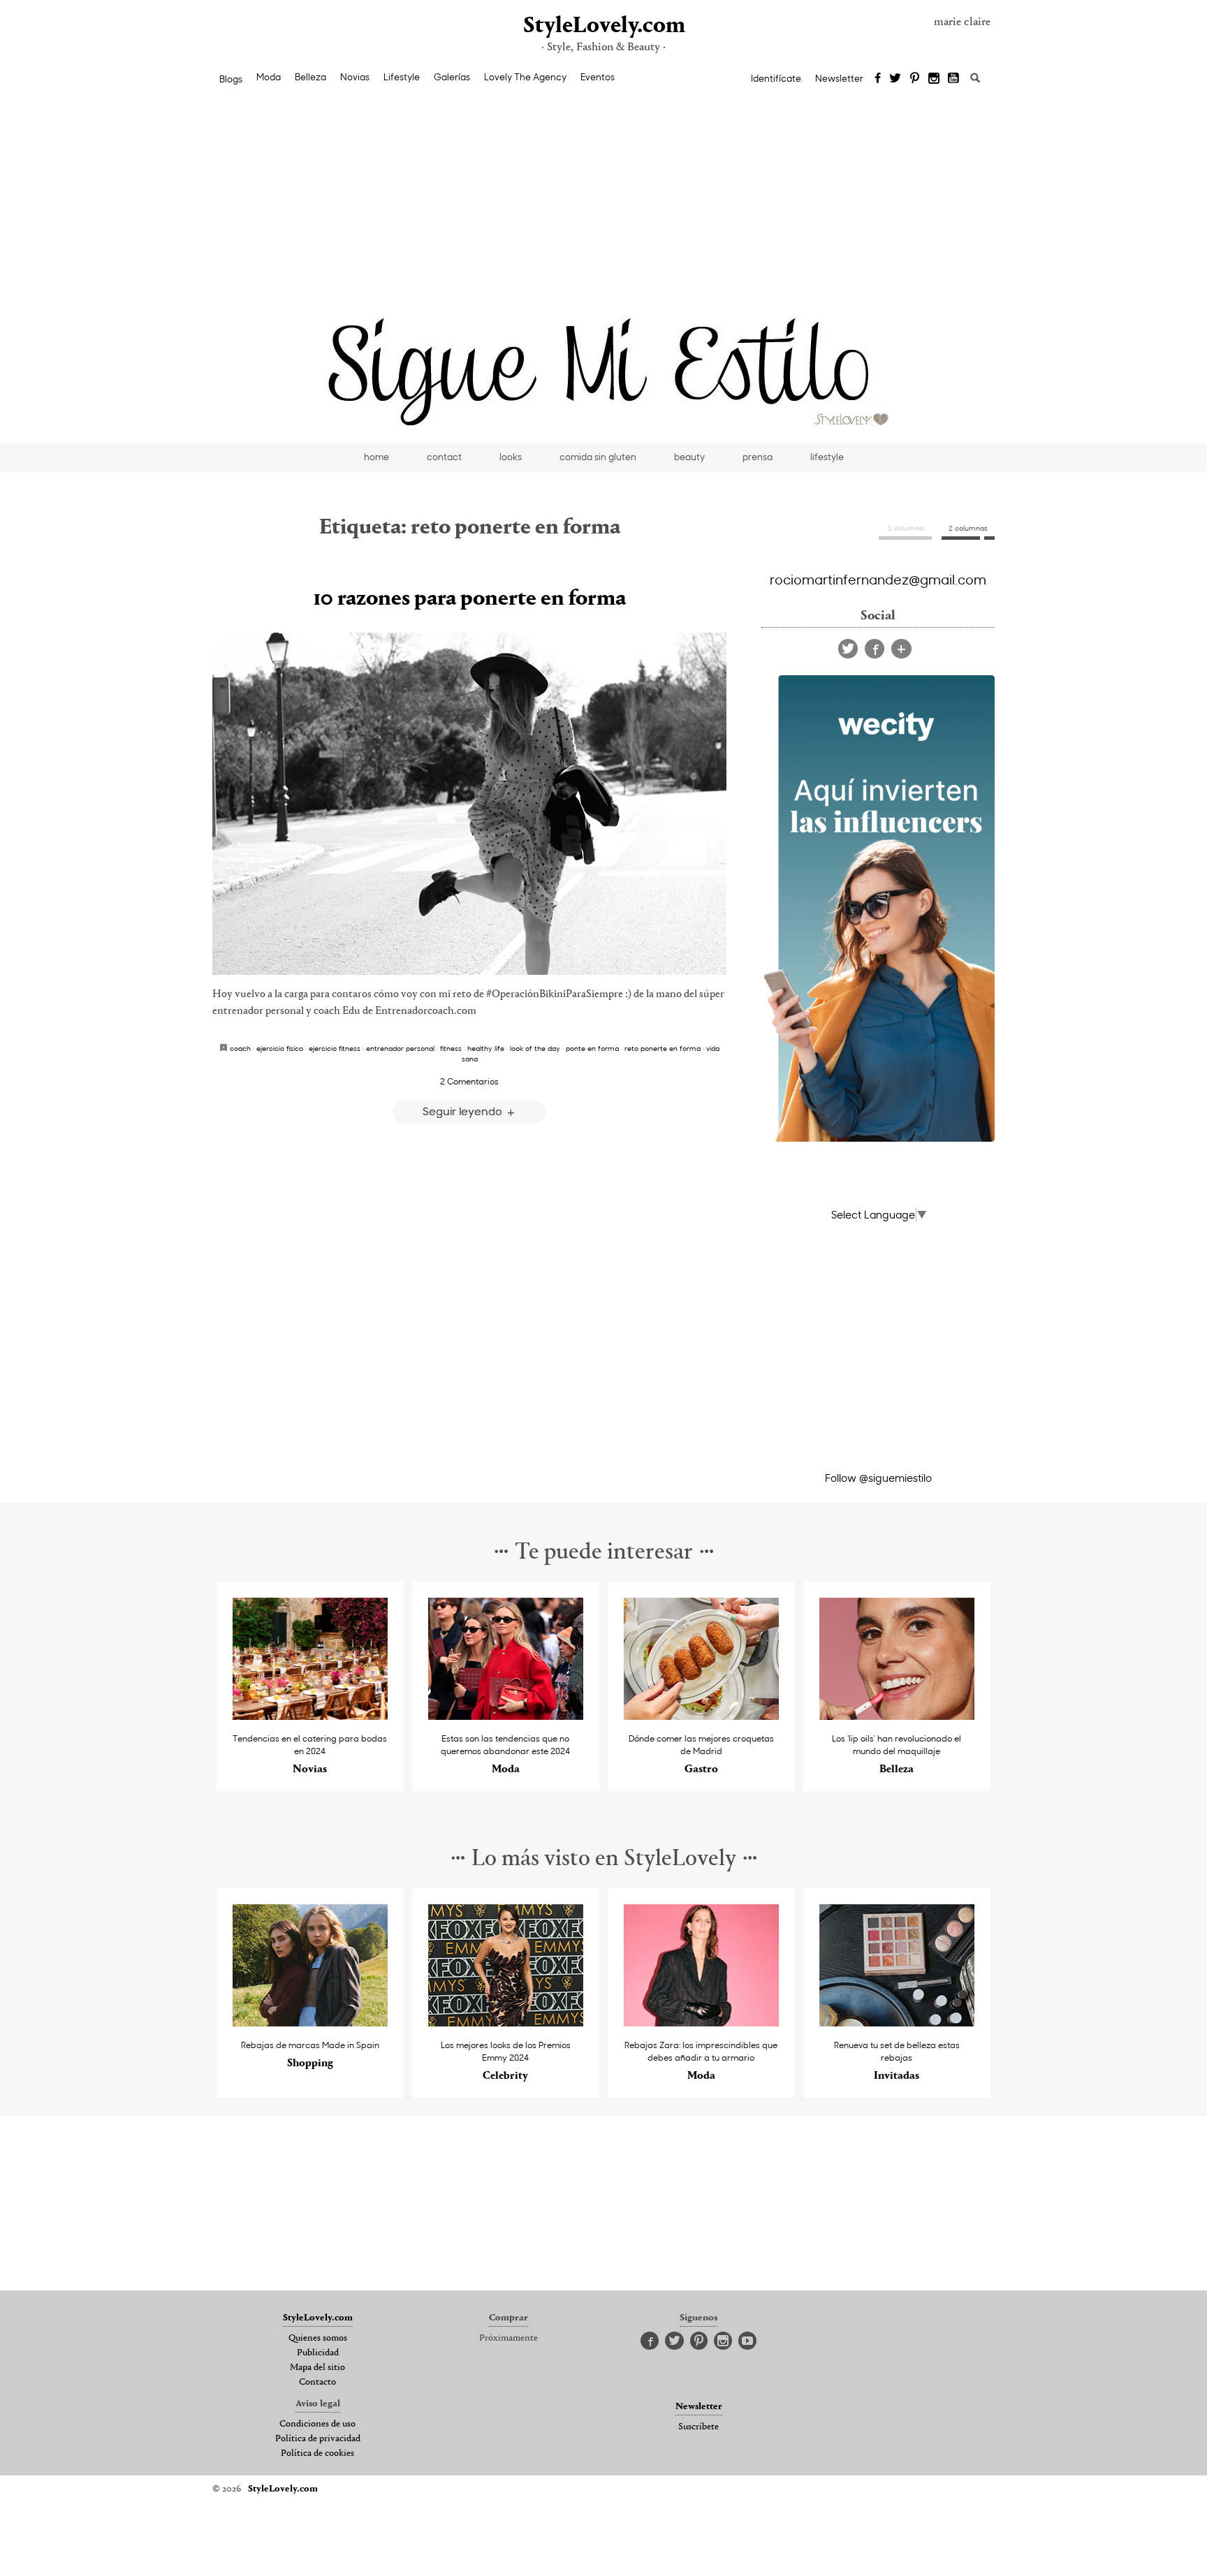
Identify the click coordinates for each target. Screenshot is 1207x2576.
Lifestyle (402, 77)
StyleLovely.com (603, 26)
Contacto (317, 2383)
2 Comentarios (469, 1081)
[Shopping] (310, 2023)
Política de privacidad (318, 2439)
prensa (758, 457)
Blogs (231, 79)
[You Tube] (954, 79)
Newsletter (839, 78)
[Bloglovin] (901, 649)
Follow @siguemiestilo (878, 1478)
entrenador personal (400, 1048)
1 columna (906, 528)
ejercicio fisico (280, 1048)
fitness (451, 1048)
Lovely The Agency (525, 77)
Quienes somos (318, 2339)
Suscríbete (698, 2427)
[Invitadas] (897, 2023)
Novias (355, 77)
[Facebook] (878, 79)
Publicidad (318, 2353)
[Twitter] (895, 79)
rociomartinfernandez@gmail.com (878, 579)
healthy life (486, 1048)
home (376, 457)
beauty (689, 457)
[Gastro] (702, 1716)
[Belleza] (897, 1716)
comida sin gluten (598, 457)
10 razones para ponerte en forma (470, 599)
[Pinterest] (915, 79)
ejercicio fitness (335, 1048)
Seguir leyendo (464, 1111)
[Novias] (310, 1716)
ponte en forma (592, 1048)
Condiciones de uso (317, 2424)
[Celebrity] (506, 2023)
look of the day (535, 1048)
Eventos (598, 77)
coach (240, 1048)
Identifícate (776, 78)
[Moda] (506, 1716)
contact (444, 457)
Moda (269, 77)
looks (511, 457)
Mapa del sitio (317, 2368)
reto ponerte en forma (663, 1048)
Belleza (310, 77)
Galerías (452, 77)
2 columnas (968, 528)
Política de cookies (317, 2454)
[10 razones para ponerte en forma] (469, 804)
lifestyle (827, 457)
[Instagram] (934, 79)
